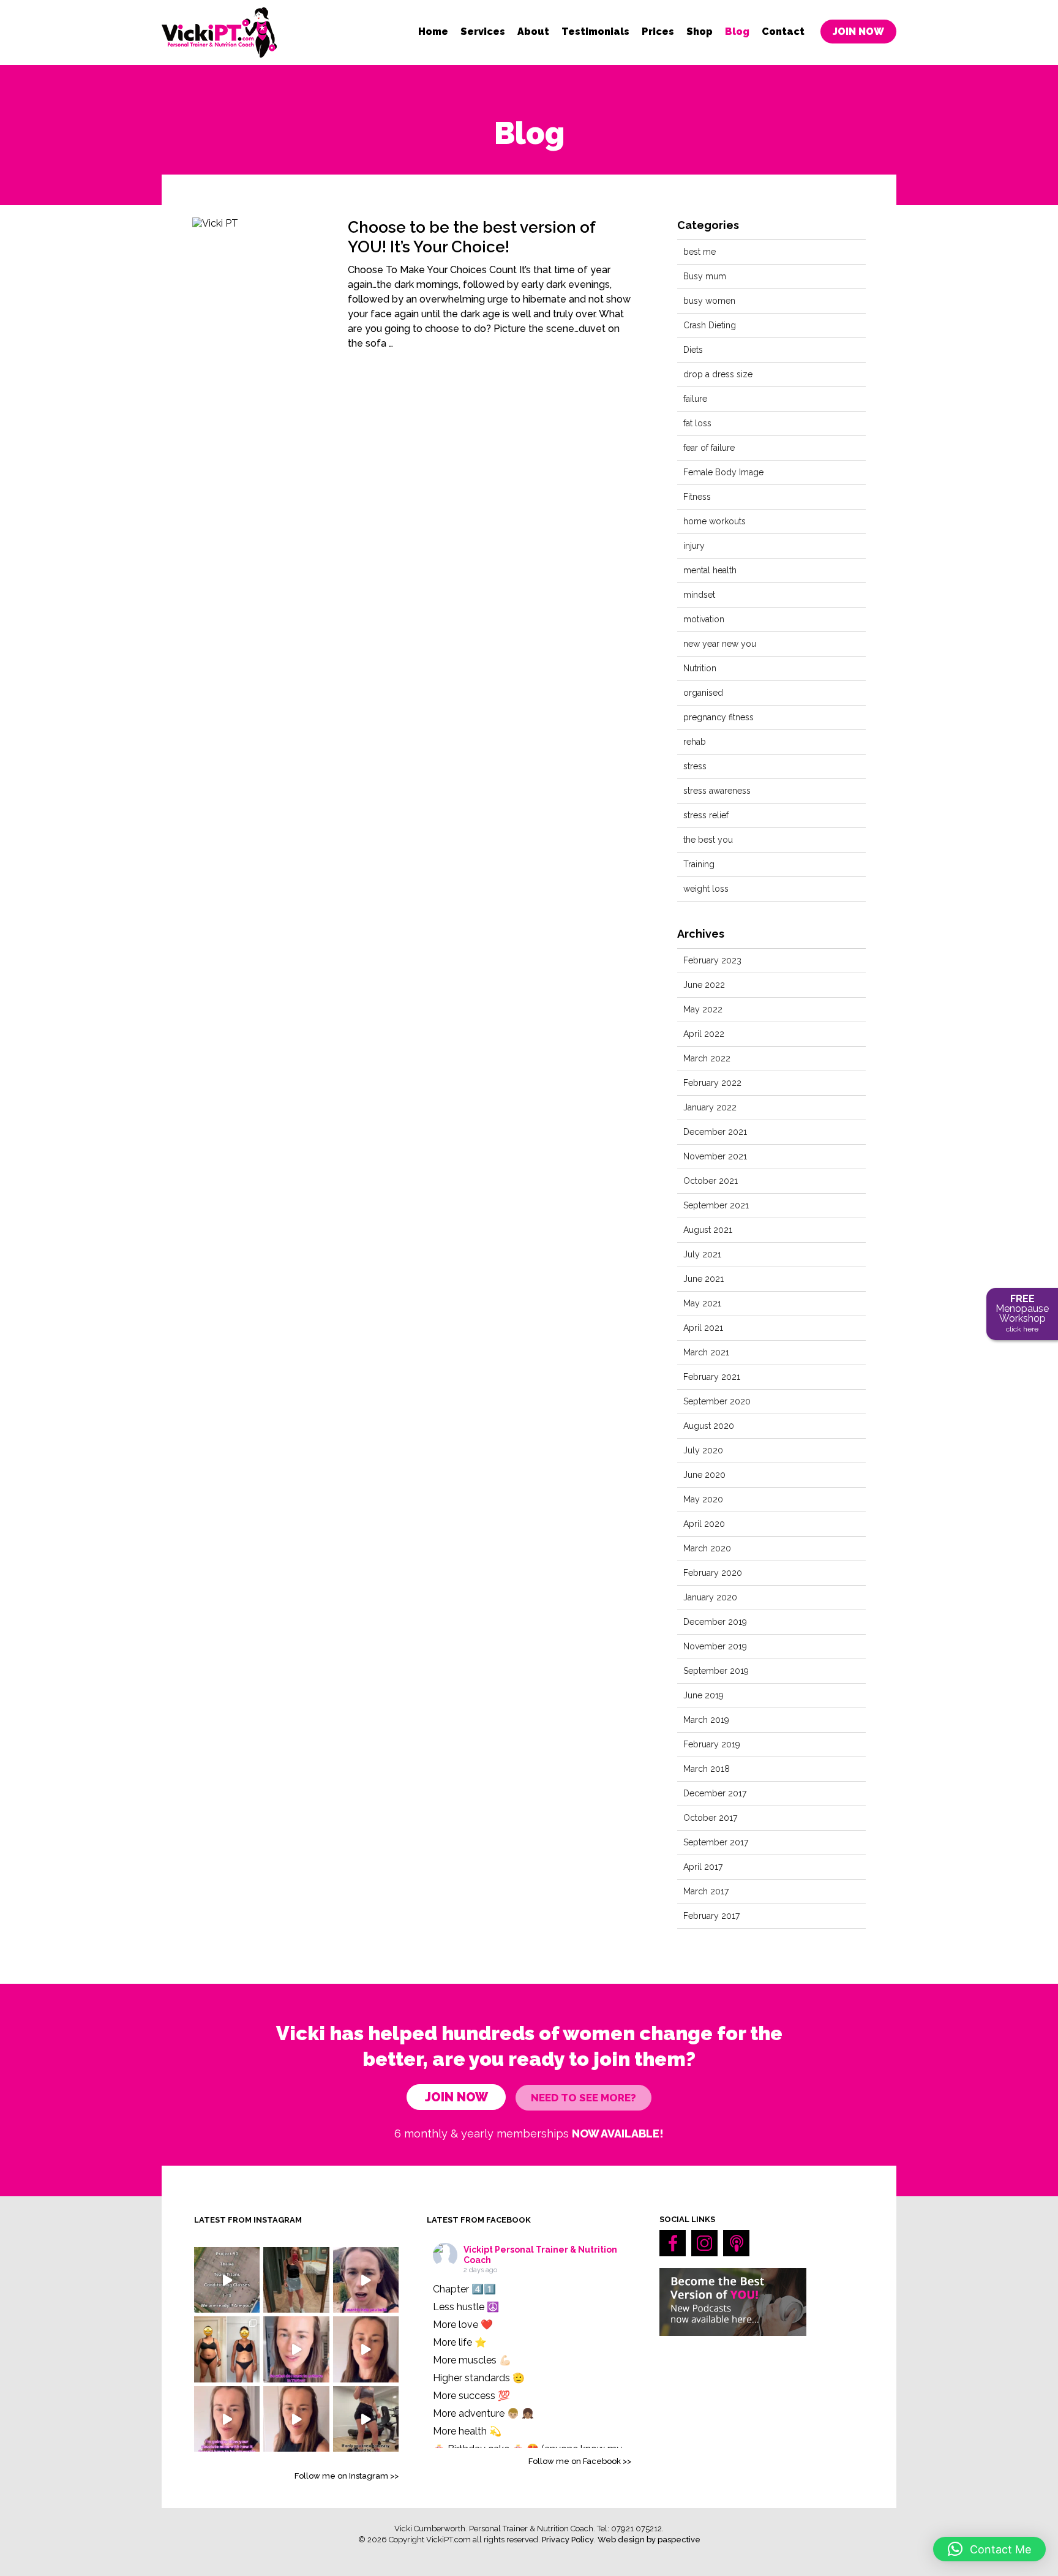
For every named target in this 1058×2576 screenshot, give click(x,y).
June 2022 (704, 985)
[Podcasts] (736, 2243)
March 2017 (706, 1891)
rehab (695, 742)
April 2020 (704, 1524)
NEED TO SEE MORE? (583, 2098)
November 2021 (715, 1156)
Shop (700, 32)
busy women (709, 301)
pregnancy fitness (718, 717)
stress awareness (717, 791)
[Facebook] (673, 2243)
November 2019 (715, 1646)
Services (483, 32)
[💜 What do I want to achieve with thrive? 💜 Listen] (296, 2349)
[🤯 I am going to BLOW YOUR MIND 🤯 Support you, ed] (227, 2419)
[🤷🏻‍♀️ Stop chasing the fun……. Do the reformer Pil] (366, 2280)
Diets (693, 350)
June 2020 (704, 1475)
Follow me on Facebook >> (580, 2461)
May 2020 (703, 1499)
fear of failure (709, 448)
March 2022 (707, 1058)
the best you (708, 840)
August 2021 (708, 1230)
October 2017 (710, 1818)
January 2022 (710, 1107)
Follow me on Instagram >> (347, 2476)
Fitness (697, 497)
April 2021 (703, 1328)
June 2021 (703, 1279)
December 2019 (715, 1622)
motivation (704, 619)
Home (433, 32)
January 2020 (710, 1597)
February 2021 (712, 1377)
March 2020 (707, 1548)
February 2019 (712, 1744)
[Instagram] (704, 2243)
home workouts (715, 521)
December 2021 (715, 1132)
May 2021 (702, 1303)
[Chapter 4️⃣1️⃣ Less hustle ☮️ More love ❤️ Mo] (296, 2280)
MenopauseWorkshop (1022, 1313)
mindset (699, 595)
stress (695, 766)
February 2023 (712, 960)
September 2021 (716, 1205)
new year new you (720, 644)
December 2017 (715, 1793)
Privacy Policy (568, 2540)
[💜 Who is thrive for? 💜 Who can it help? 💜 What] (366, 2349)
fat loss (697, 423)
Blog (737, 32)
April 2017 (703, 1867)
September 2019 (716, 1671)
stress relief (706, 815)
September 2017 (716, 1842)
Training (699, 864)
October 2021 (711, 1181)
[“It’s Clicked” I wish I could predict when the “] (227, 2349)
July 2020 (703, 1450)
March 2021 (706, 1352)
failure (695, 399)
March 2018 (707, 1769)
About (533, 32)
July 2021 (702, 1254)
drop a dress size (718, 374)
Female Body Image (723, 472)
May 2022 (703, 1009)
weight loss (706, 889)
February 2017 (711, 1916)
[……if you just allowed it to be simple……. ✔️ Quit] (366, 2419)
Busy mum (705, 276)
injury (694, 546)
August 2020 (709, 1426)
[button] (989, 2549)
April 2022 (704, 1034)
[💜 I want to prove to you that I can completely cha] (296, 2419)
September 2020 (717, 1401)
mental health (710, 570)
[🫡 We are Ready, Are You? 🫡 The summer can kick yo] (227, 2280)
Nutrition (700, 668)
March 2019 (706, 1720)
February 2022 (712, 1083)
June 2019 (703, 1695)
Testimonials (595, 32)
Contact (783, 32)
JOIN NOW (858, 32)
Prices (658, 32)
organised (703, 693)
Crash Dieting (710, 325)
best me (700, 252)
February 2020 (713, 1573)
